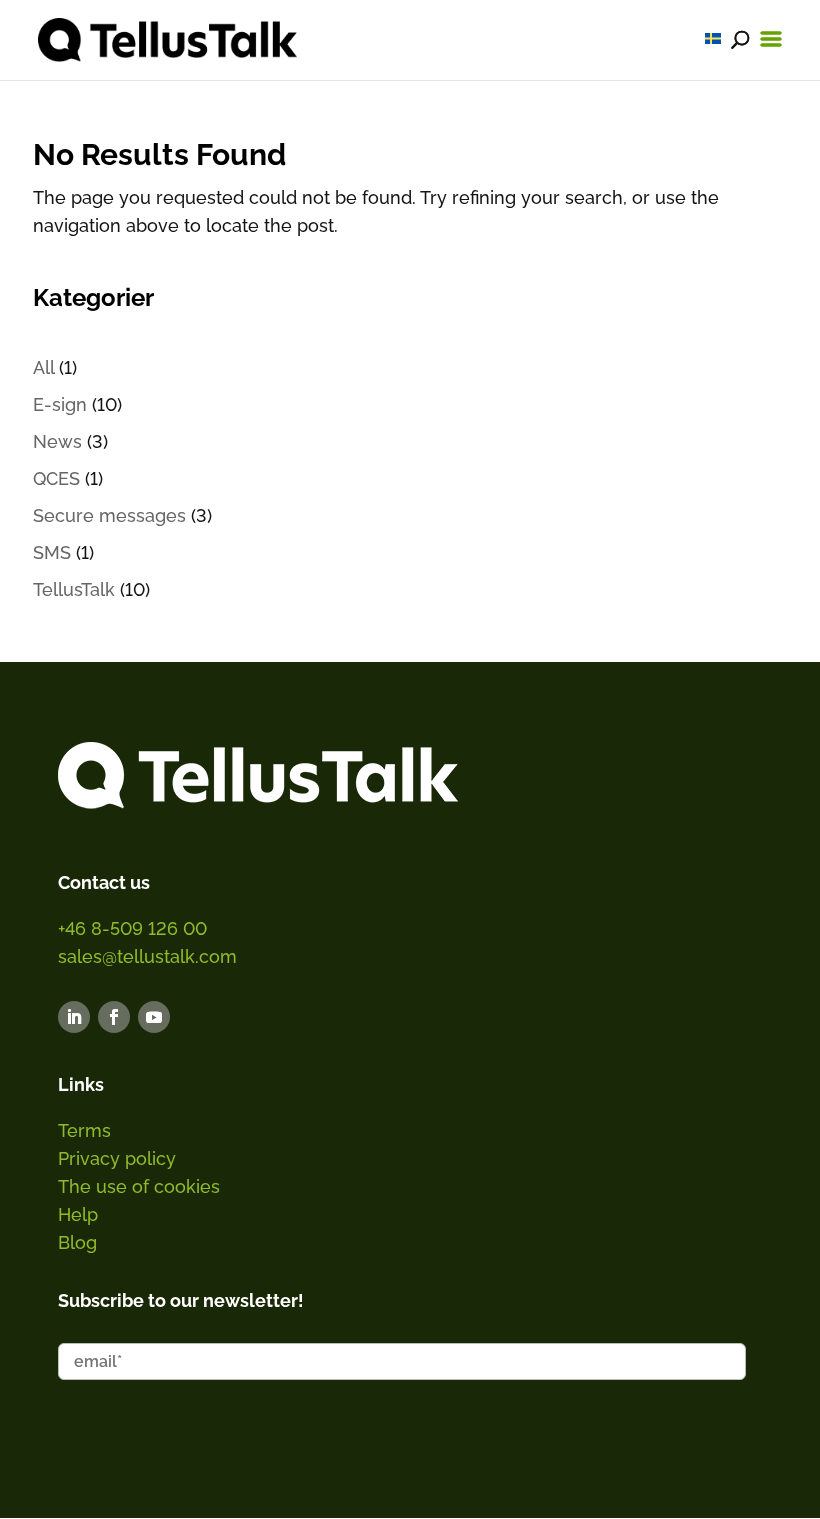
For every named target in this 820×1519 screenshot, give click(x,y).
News (57, 441)
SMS (52, 552)
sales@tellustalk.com (147, 956)
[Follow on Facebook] (114, 1017)
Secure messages (109, 515)
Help (78, 1214)
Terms (84, 1130)
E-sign (60, 404)
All (43, 367)
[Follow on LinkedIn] (74, 1017)
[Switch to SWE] (713, 38)
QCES (56, 478)
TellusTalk (74, 589)
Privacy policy (117, 1158)
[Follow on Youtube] (154, 1017)
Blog (77, 1242)
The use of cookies (139, 1186)
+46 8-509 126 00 (132, 928)
